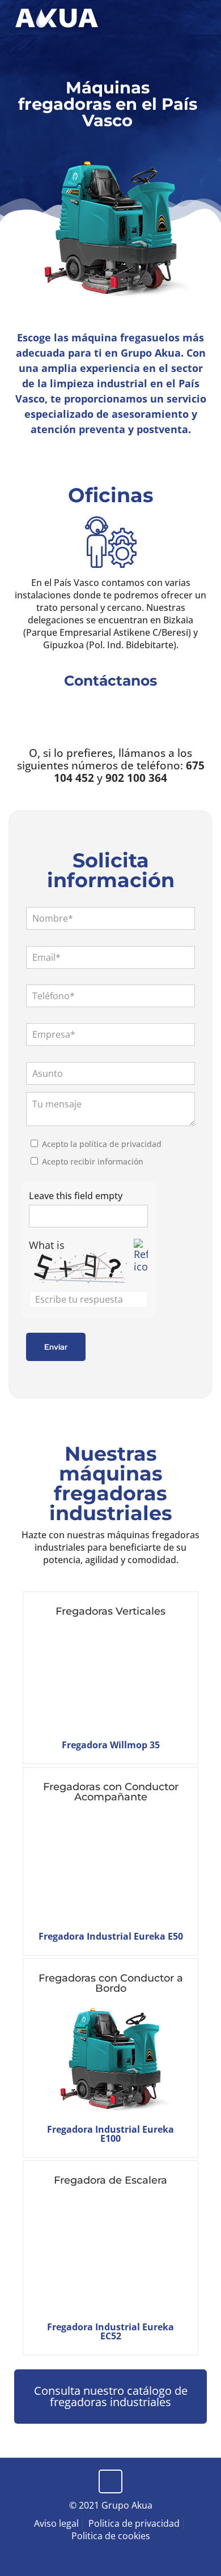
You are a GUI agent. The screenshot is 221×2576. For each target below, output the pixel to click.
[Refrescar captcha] (141, 1256)
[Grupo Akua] (57, 17)
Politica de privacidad (134, 2523)
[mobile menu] (206, 17)
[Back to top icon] (110, 2481)
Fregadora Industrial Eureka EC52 (110, 2331)
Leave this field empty (76, 1196)
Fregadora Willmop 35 (111, 1745)
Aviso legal (56, 2523)
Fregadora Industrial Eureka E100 (110, 2134)
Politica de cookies (111, 2536)
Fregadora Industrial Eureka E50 (111, 1936)
